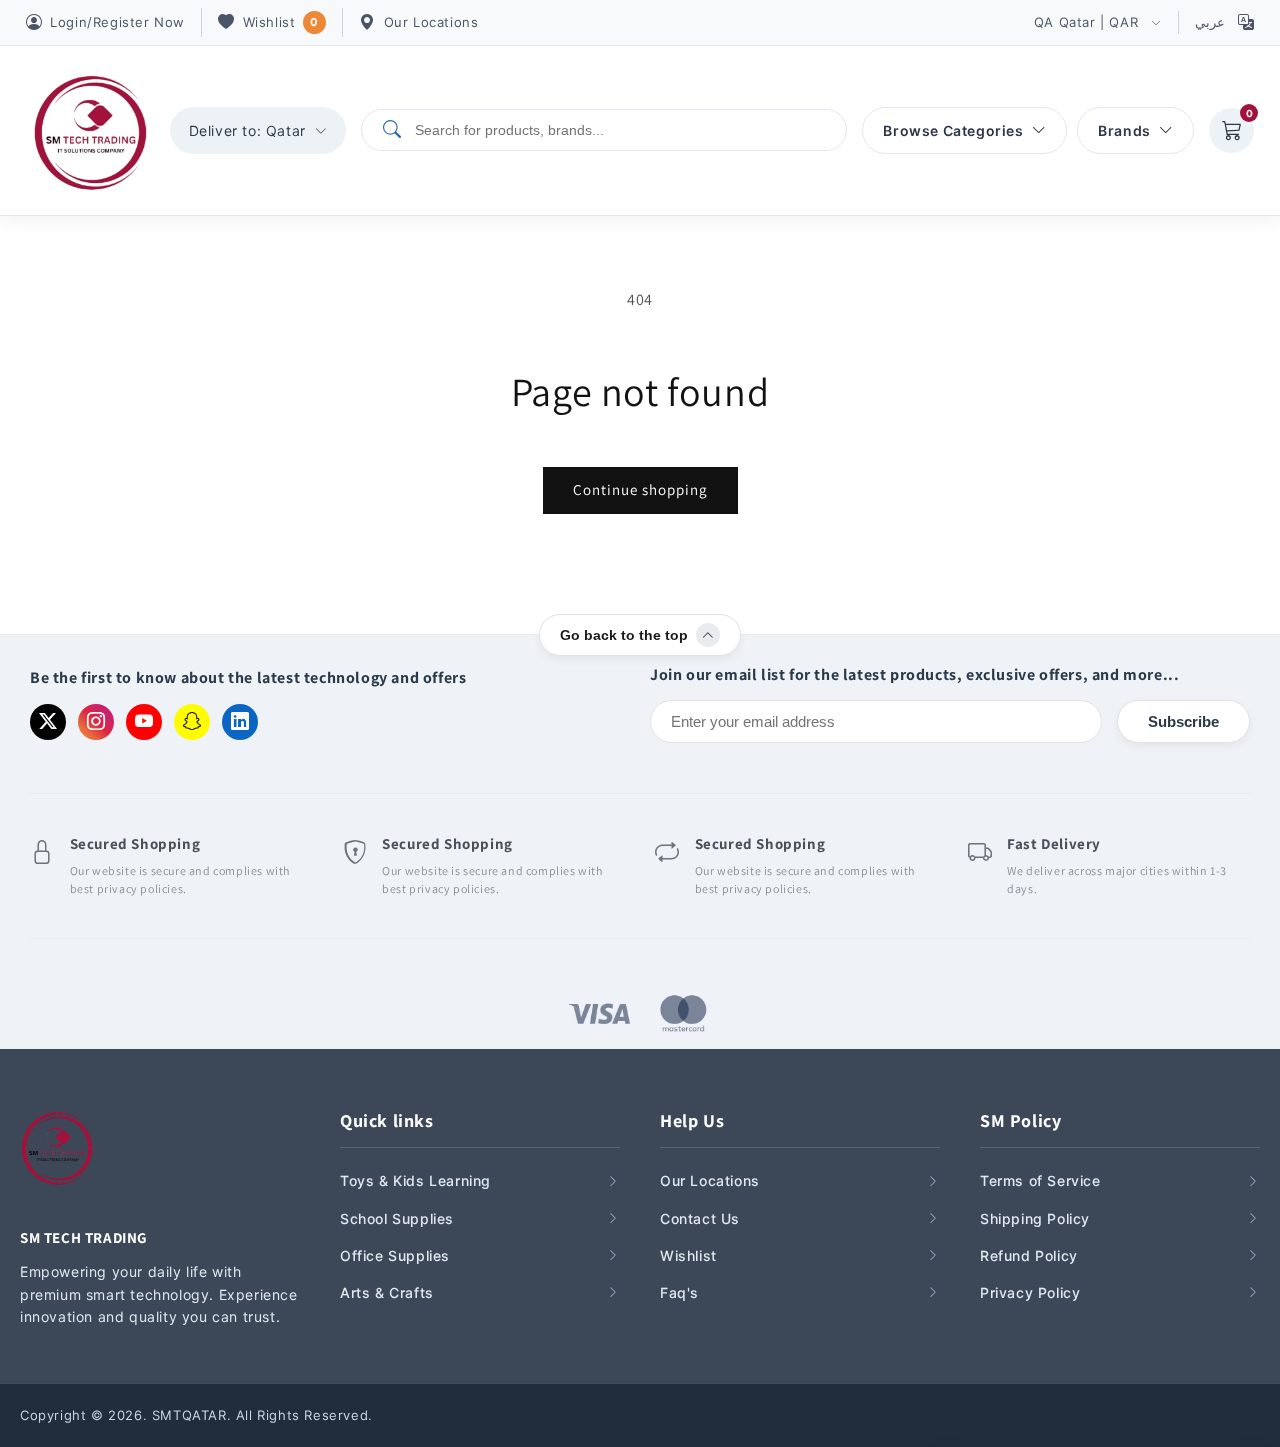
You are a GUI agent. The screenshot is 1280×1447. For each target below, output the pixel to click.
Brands (1124, 130)
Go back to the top (624, 635)
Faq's (679, 1292)
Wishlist (281, 22)
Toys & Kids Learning (415, 1180)
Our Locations (431, 22)
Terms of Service (1040, 1180)
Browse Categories (953, 130)
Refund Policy (1029, 1255)
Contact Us (700, 1218)
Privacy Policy (1030, 1292)
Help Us (692, 1120)
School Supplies (397, 1218)
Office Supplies (395, 1255)
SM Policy (1020, 1120)
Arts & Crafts (387, 1292)
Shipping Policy (1035, 1218)
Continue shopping (640, 489)
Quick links (387, 1120)
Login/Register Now (117, 22)
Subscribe (1183, 721)
